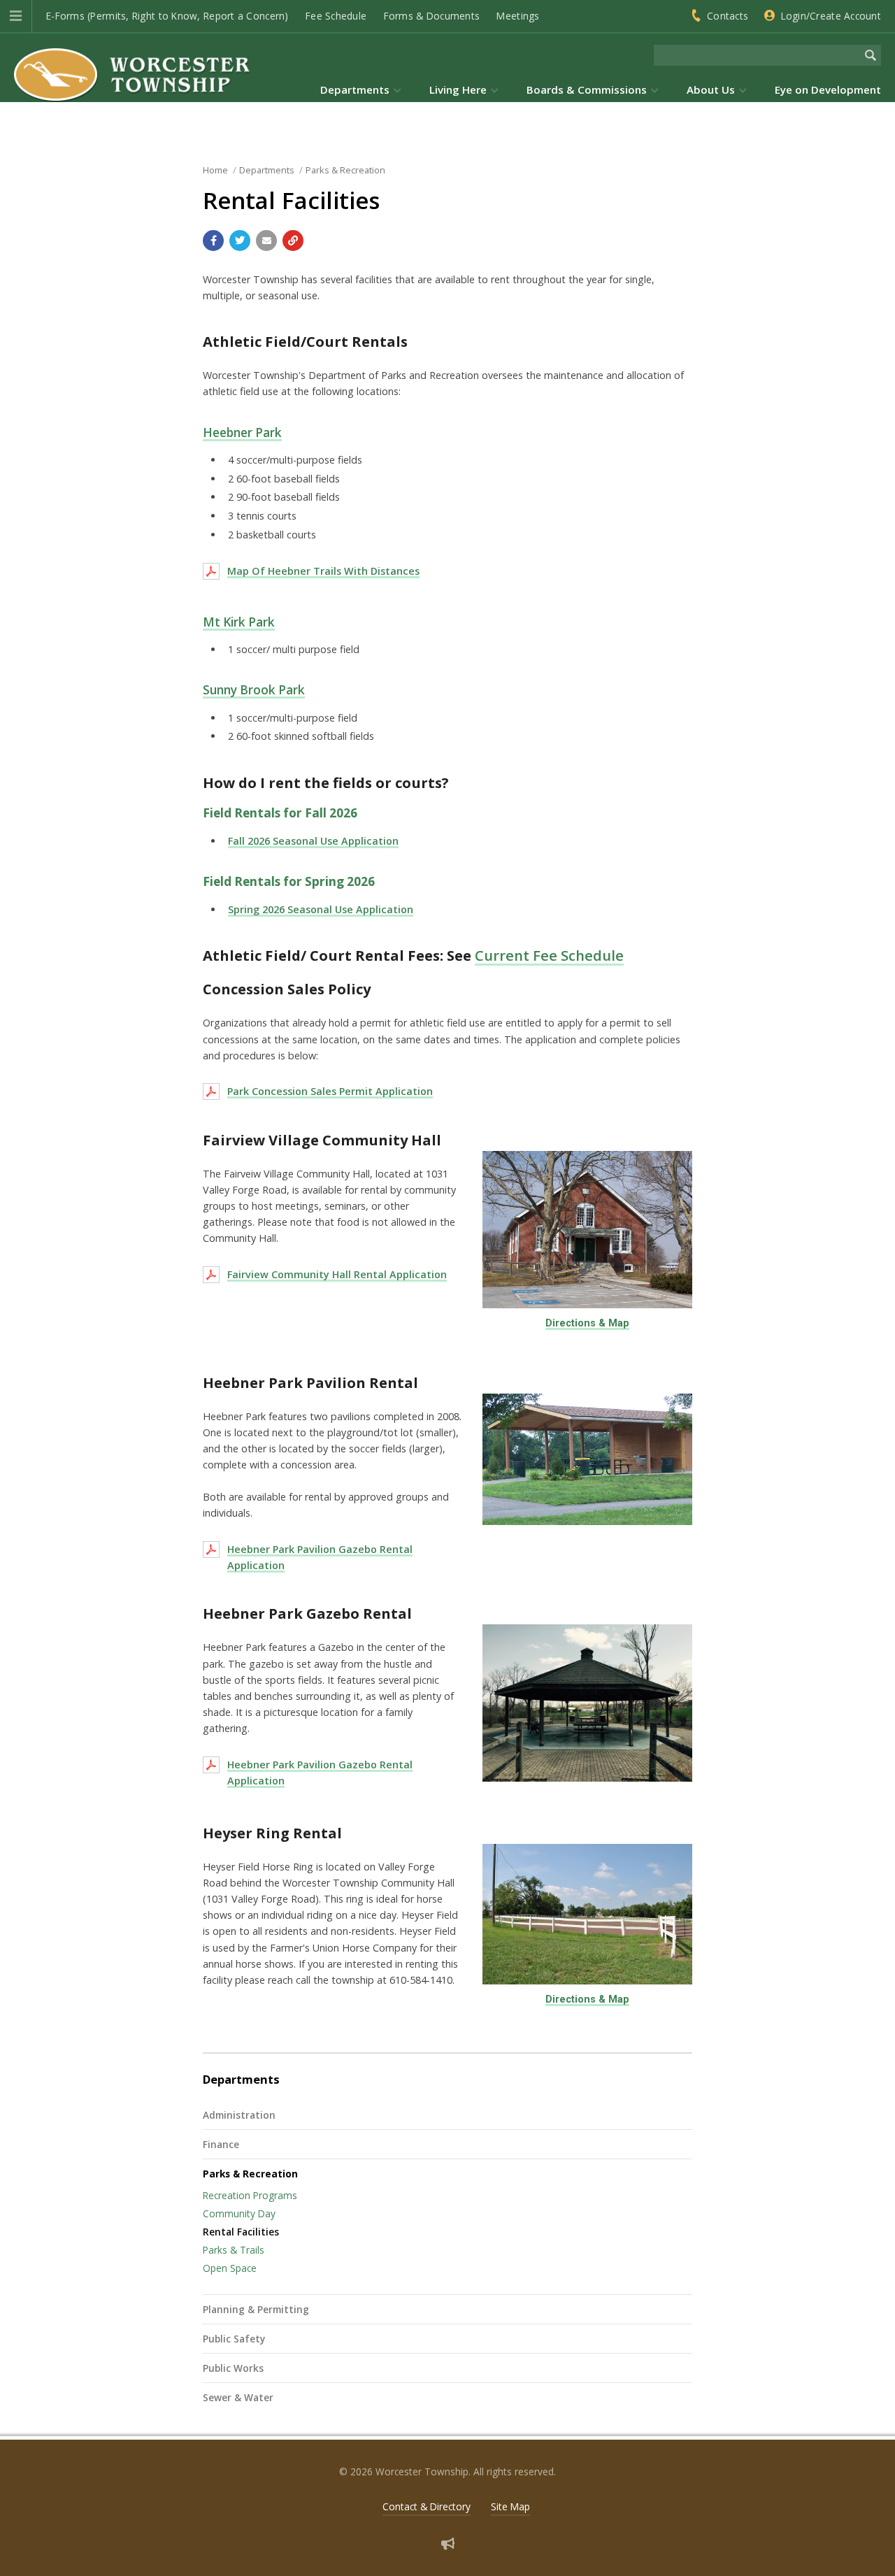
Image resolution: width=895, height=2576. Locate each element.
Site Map (510, 2506)
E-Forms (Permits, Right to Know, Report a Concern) (167, 16)
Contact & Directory (427, 2506)
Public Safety (234, 2339)
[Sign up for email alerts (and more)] (448, 2543)
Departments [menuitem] (355, 90)
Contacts (728, 16)
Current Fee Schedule (549, 955)
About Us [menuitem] (711, 90)
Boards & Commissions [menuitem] (587, 90)
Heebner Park (242, 432)
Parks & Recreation (250, 2174)
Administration (239, 2115)
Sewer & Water (238, 2397)
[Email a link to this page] (266, 241)
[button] (16, 16)
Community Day (239, 2213)
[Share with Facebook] (213, 241)
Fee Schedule (336, 16)
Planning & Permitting (256, 2309)
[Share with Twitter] (240, 241)
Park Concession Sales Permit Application (330, 1091)
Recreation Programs (250, 2195)
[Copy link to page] (293, 241)
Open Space (230, 2268)
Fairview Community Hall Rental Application (337, 1274)
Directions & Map (587, 1323)
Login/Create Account (831, 16)
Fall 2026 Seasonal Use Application (313, 841)
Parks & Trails (234, 2250)
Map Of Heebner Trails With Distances (323, 571)
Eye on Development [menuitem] (828, 90)
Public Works (233, 2368)
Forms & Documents (432, 16)
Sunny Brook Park (254, 690)
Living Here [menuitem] (458, 90)
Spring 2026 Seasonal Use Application (321, 909)
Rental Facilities (241, 2232)
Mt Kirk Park (239, 622)
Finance (221, 2144)
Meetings (518, 16)
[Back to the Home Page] (133, 74)
